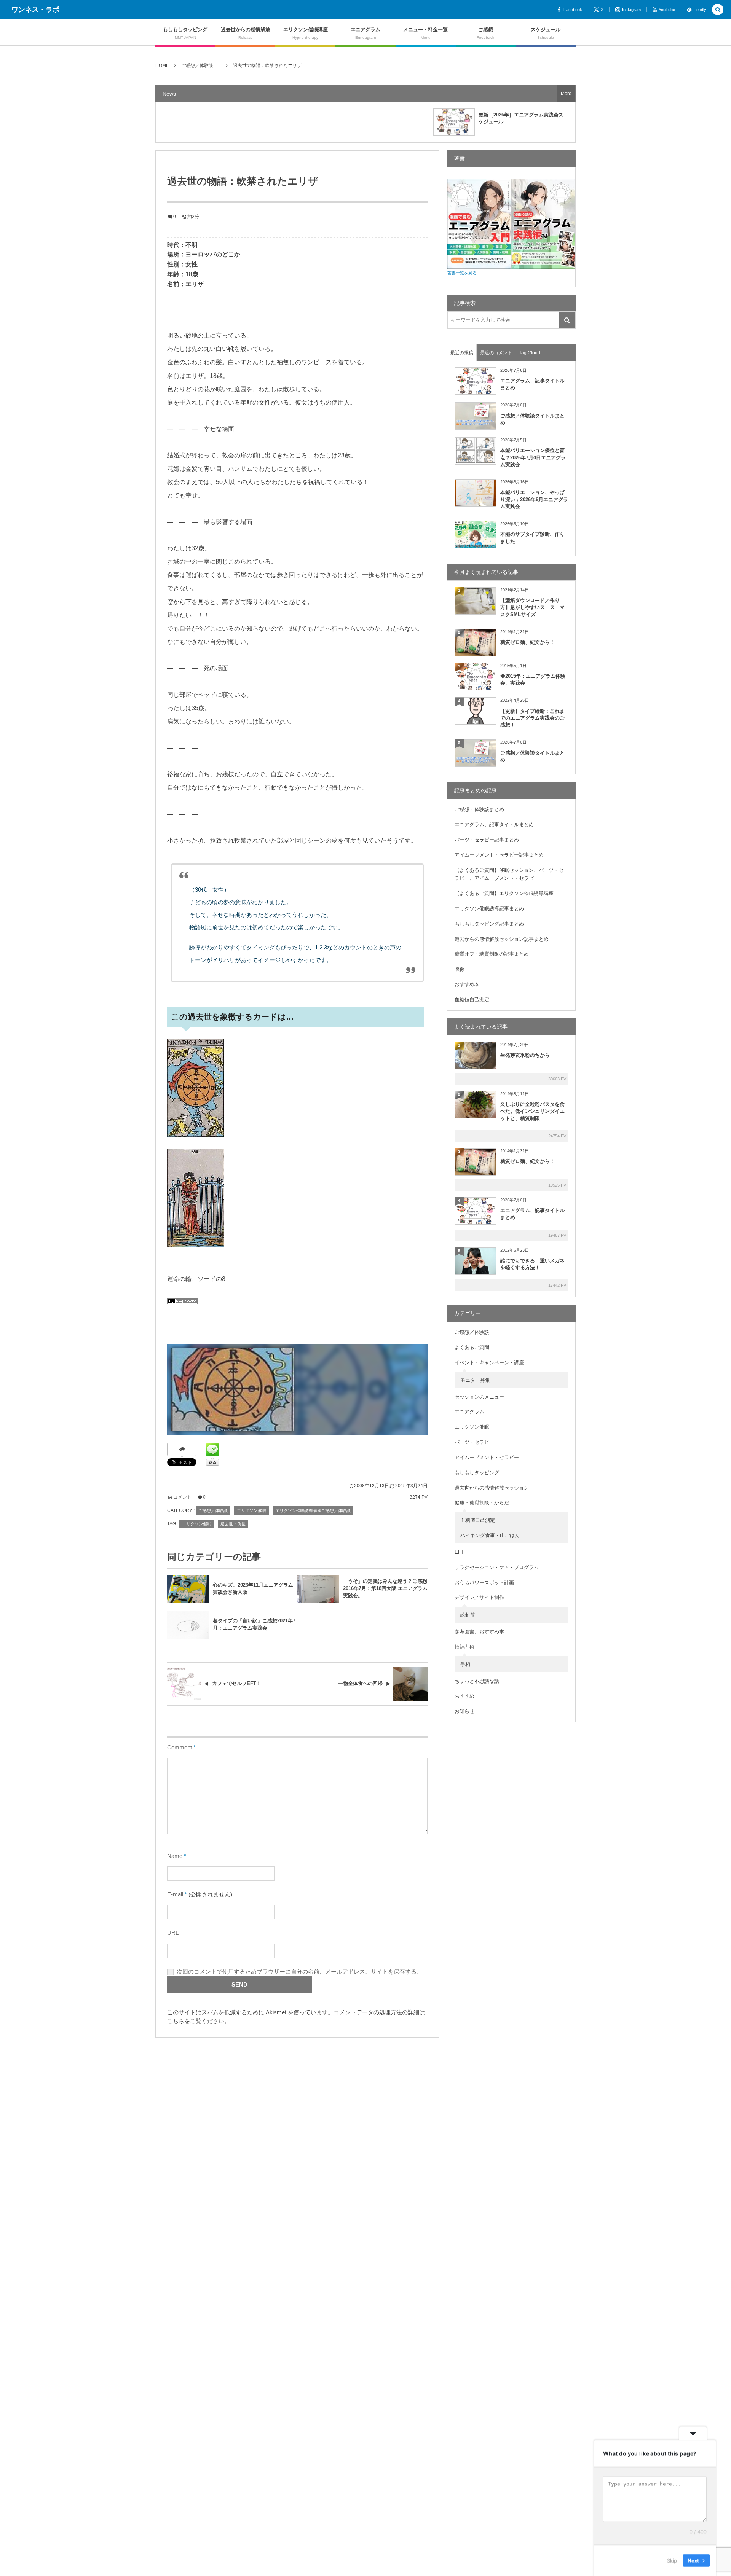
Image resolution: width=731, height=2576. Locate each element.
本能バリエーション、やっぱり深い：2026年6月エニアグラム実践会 (534, 499)
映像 (460, 969)
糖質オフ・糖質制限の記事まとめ (492, 954)
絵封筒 (468, 1615)
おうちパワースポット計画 (484, 1583)
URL (173, 1933)
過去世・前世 (233, 1524)
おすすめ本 (467, 984)
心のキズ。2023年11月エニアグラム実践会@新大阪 (253, 1588)
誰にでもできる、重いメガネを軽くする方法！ (532, 1264)
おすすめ (464, 1696)
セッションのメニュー (479, 1397)
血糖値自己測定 (472, 1000)
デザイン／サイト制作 (479, 1597)
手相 (465, 1664)
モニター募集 (475, 1380)
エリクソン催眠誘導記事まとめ (489, 909)
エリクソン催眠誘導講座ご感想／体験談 (313, 1510)
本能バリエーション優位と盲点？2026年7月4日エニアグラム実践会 (533, 457)
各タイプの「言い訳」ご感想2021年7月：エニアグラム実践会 (254, 1624)
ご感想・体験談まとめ (479, 809)
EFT (459, 1552)
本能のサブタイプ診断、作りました (532, 538)
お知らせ (464, 1711)
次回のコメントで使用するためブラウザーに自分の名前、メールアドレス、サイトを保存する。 (299, 1972)
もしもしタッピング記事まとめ (489, 924)
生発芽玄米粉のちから (525, 1055)
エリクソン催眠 (251, 1510)
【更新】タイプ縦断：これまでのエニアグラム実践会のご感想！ (532, 718)
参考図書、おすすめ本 (479, 1632)
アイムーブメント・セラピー (487, 1457)
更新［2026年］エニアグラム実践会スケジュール (521, 118)
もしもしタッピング (477, 1473)
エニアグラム (469, 1412)
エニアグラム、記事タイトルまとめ (532, 384)
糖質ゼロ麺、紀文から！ (528, 642)
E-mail (175, 1894)
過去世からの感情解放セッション (492, 1488)
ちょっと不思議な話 (477, 1681)
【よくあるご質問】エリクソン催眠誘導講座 (504, 893)
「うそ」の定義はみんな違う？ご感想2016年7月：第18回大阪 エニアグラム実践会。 (385, 1588)
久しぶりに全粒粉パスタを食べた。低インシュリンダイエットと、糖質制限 (532, 1111)
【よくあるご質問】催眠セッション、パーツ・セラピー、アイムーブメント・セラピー (509, 874)
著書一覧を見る (462, 273)
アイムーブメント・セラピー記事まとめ (499, 855)
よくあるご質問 (472, 1347)
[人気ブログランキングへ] (182, 1309)
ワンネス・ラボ (35, 10)
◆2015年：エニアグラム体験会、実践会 (533, 679)
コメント (182, 1497)
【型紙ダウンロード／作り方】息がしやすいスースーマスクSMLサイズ (532, 607)
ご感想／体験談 (213, 1510)
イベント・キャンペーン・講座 (489, 1363)
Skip (672, 2560)
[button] (718, 10)
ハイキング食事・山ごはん (490, 1535)
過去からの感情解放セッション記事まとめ (502, 939)
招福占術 (464, 1647)
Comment (180, 1748)
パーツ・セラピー (474, 1442)
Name (175, 1856)
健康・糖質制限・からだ (482, 1503)
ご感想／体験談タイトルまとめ (532, 419)
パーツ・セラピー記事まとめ (487, 840)
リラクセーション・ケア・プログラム (497, 1567)
